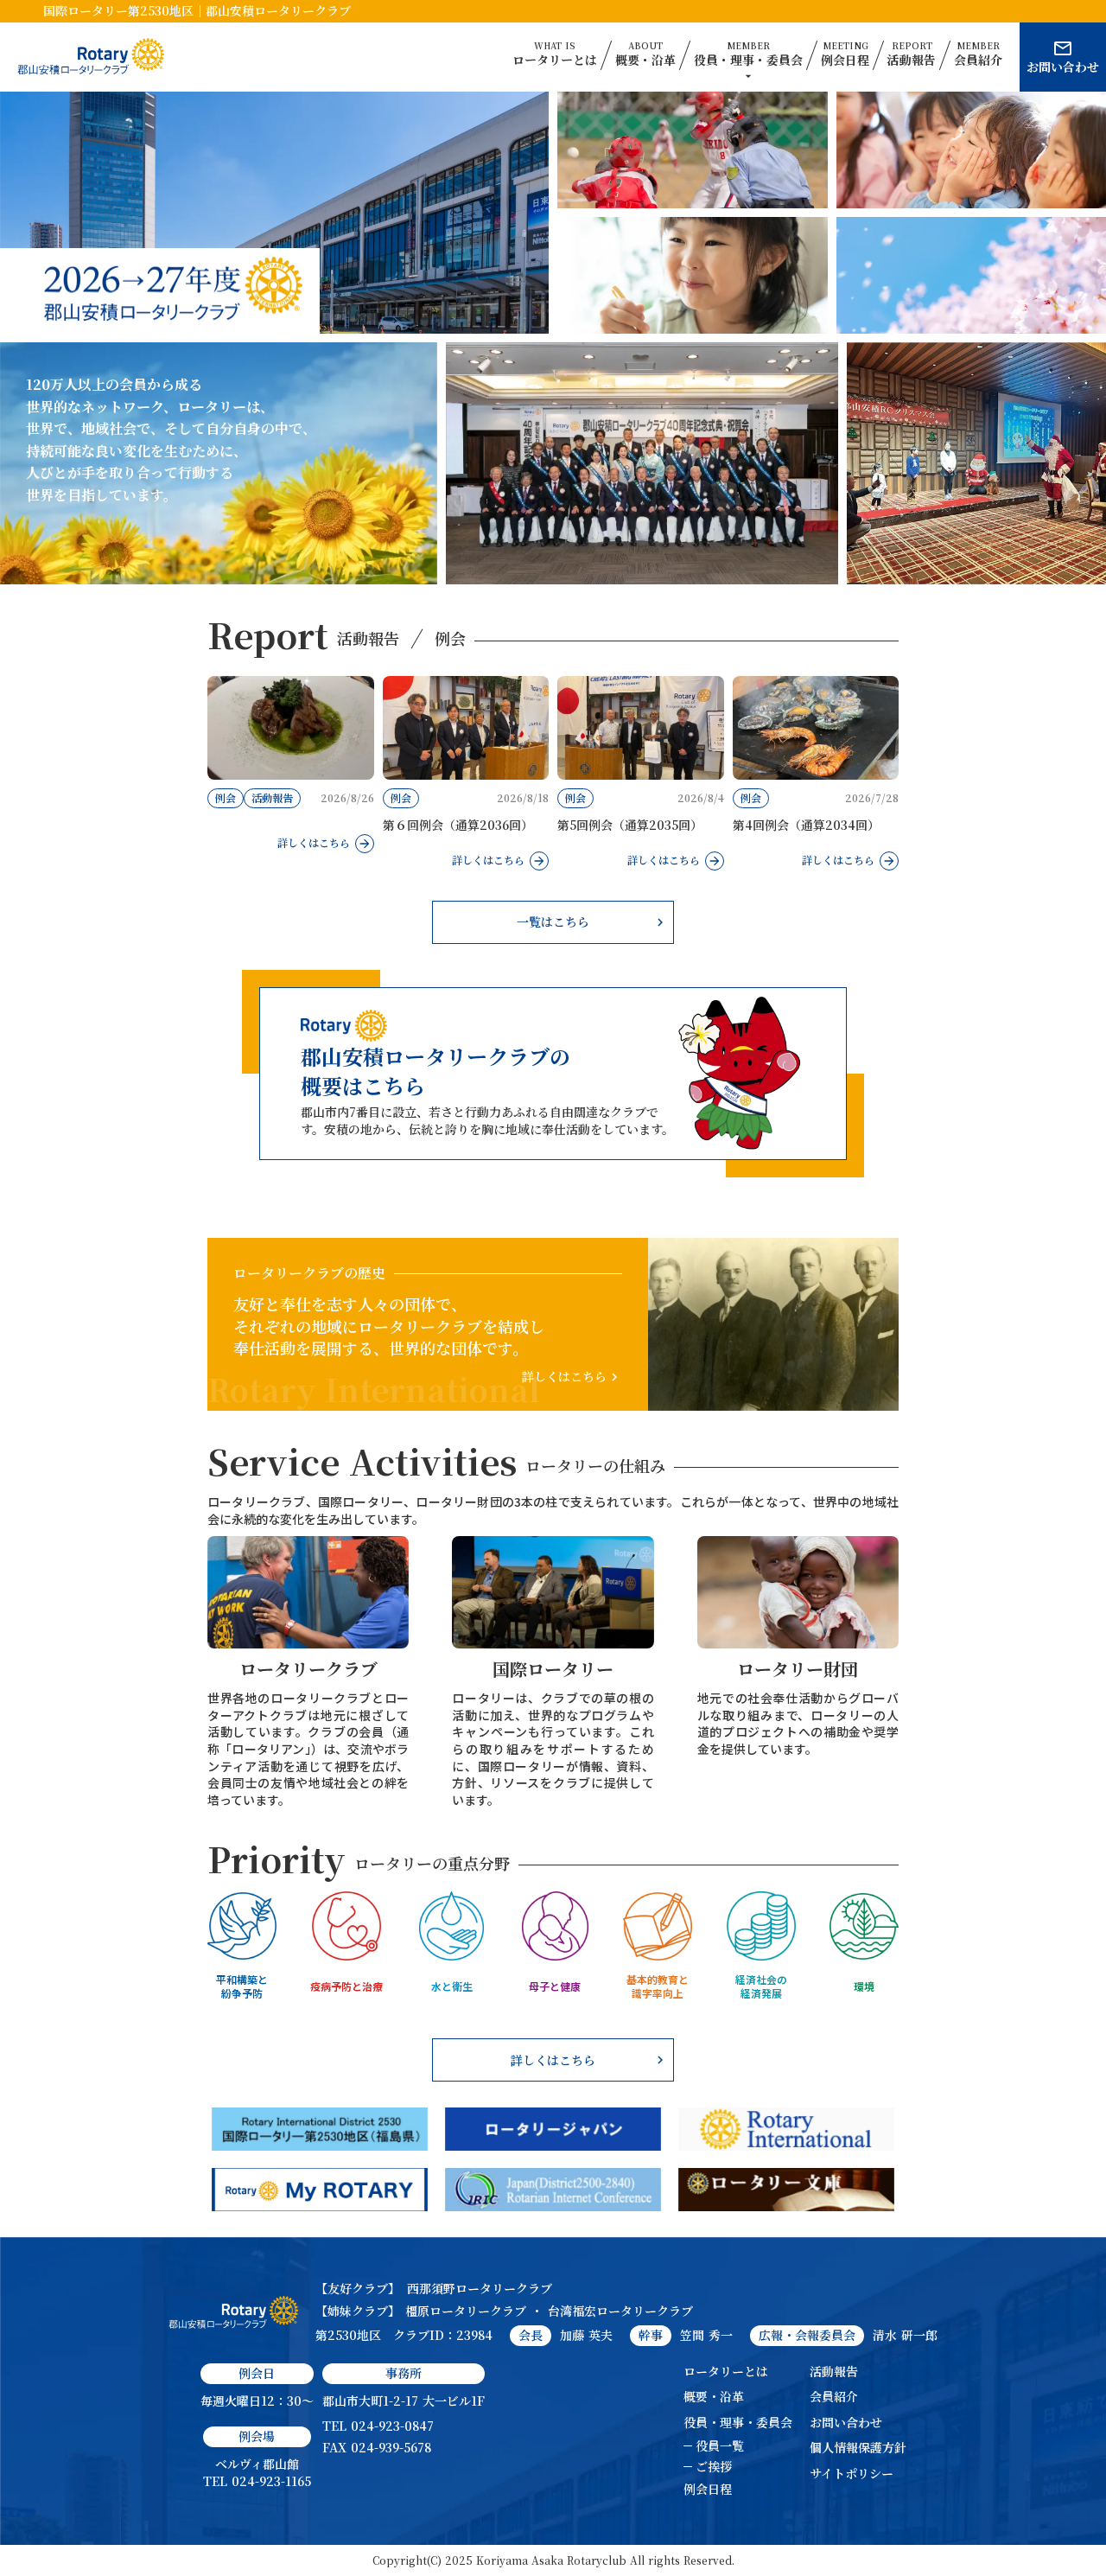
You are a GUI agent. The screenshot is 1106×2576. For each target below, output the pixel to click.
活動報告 (834, 2372)
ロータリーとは (726, 2372)
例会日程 (708, 2489)
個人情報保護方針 (858, 2448)
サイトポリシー (852, 2474)
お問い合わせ (846, 2423)
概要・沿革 (714, 2397)
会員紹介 (834, 2397)
